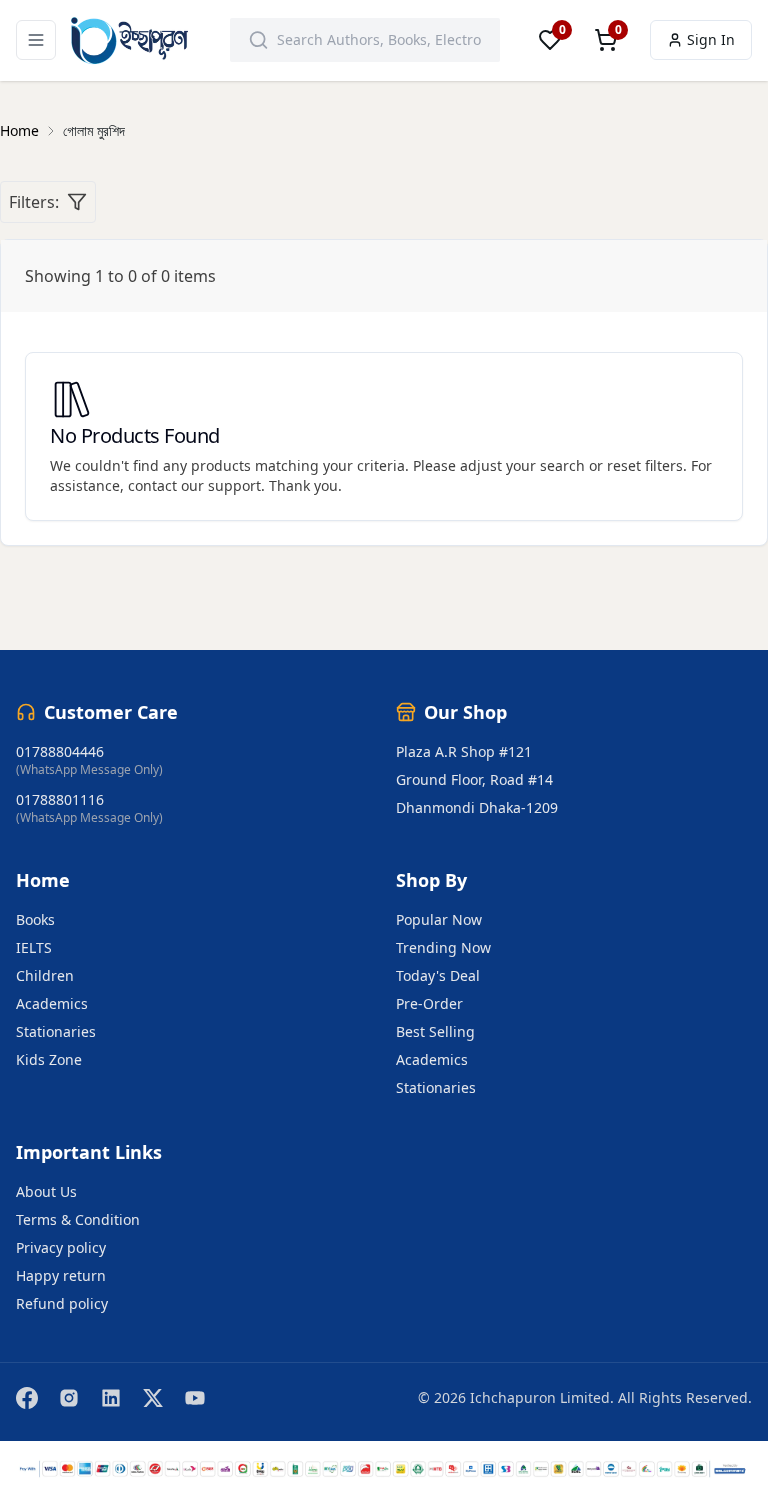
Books (35, 919)
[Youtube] (195, 1398)
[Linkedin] (111, 1398)
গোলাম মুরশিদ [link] (94, 130)
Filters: (34, 202)
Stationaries (56, 1031)
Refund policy (62, 1303)
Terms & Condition (78, 1219)
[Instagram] (69, 1398)
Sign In (711, 39)
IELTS (34, 947)
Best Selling (435, 1031)
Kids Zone (49, 1059)
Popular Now (439, 919)
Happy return (61, 1275)
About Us (46, 1191)
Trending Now (443, 947)
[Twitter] (153, 1398)
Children (45, 975)
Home (19, 130)
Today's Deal (438, 975)
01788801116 (60, 799)
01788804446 (60, 751)
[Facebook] (27, 1398)
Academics (52, 1003)
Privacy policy (61, 1247)
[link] (19, 131)
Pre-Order (429, 1003)
